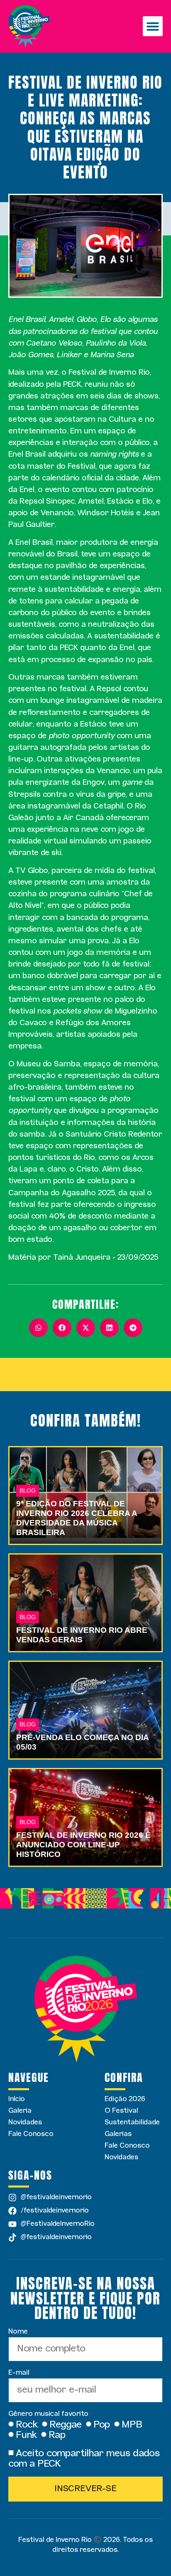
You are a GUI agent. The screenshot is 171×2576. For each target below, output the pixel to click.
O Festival (121, 2111)
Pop (102, 2425)
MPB (132, 2425)
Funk (26, 2435)
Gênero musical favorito (49, 2414)
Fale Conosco (31, 2134)
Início (17, 2099)
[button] (153, 26)
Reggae (66, 2425)
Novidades (25, 2122)
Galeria (20, 2111)
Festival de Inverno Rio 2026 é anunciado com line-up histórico (83, 1845)
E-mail (20, 2373)
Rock (27, 2425)
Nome (19, 2332)
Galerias (118, 2134)
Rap (57, 2435)
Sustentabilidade (132, 2122)
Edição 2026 (125, 2099)
